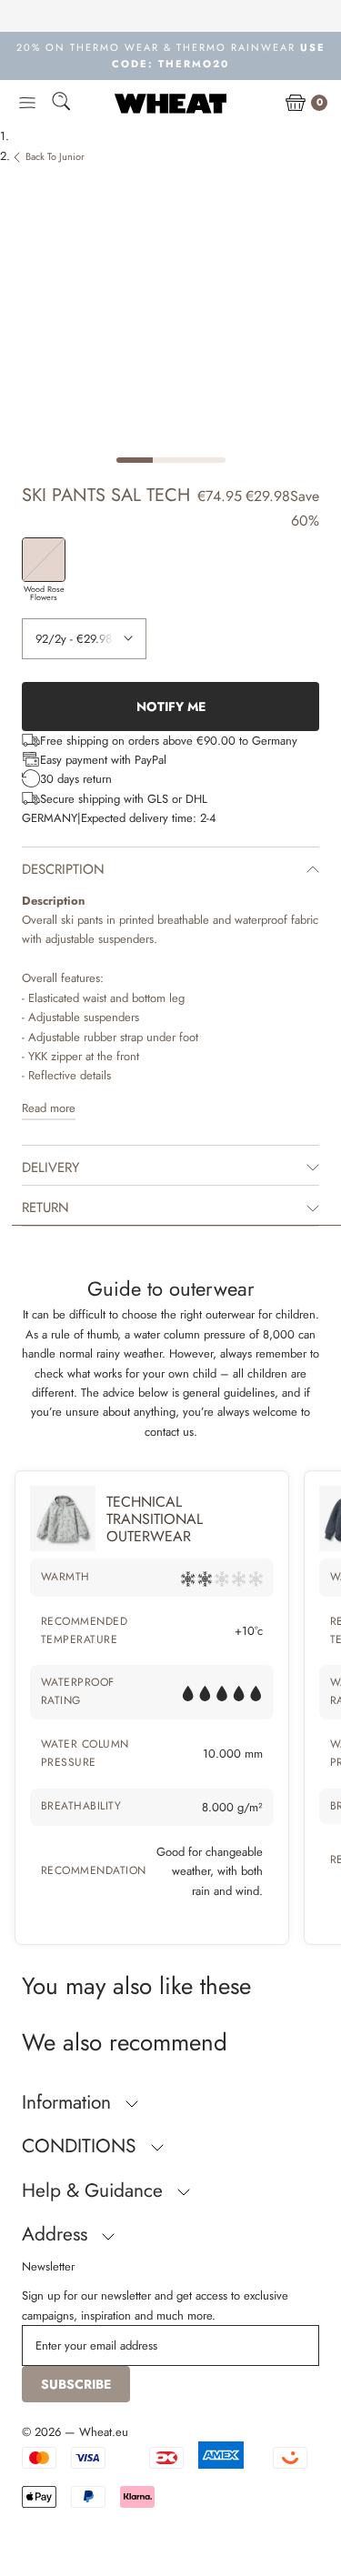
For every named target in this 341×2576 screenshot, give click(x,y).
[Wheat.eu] (170, 103)
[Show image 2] (171, 460)
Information (69, 2102)
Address (57, 2234)
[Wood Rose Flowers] (44, 559)
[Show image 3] (207, 460)
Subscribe (76, 2384)
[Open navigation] (27, 104)
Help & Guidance (95, 2190)
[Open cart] (296, 104)
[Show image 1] (135, 460)
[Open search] (61, 104)
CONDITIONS (82, 2146)
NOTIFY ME (171, 707)
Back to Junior (55, 156)
